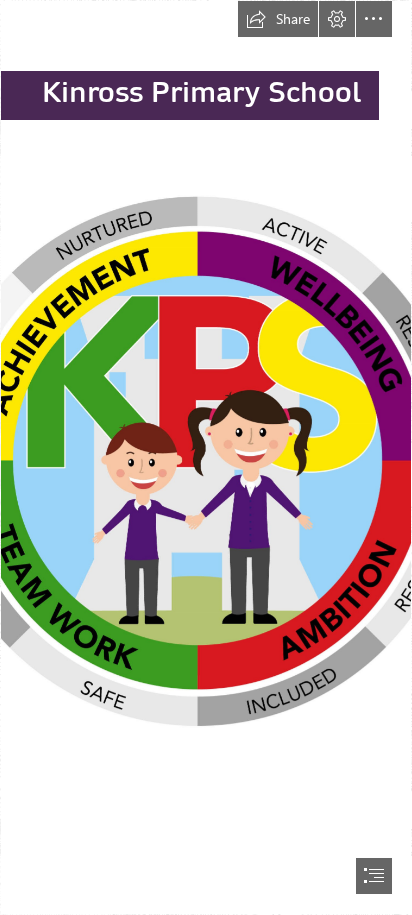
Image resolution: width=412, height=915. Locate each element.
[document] (206, 457)
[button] (278, 19)
